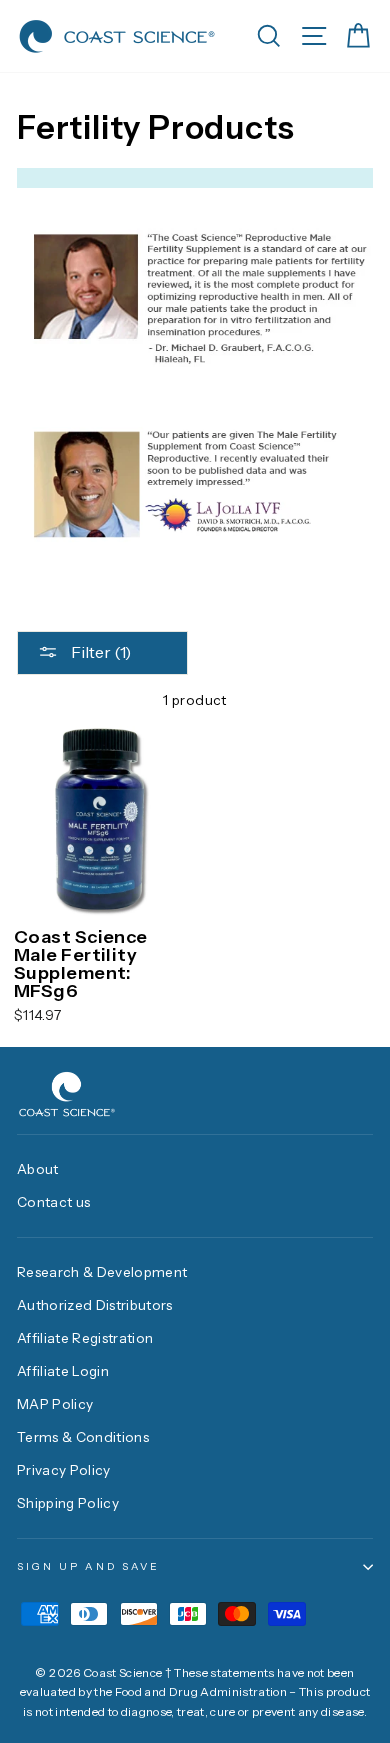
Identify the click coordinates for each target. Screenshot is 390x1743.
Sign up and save (88, 1566)
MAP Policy (55, 1404)
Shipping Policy (68, 1503)
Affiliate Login (63, 1371)
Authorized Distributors (95, 1305)
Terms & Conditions (83, 1437)
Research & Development (102, 1272)
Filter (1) (99, 652)
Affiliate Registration (85, 1338)
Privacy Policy (64, 1470)
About (38, 1169)
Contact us (53, 1202)
